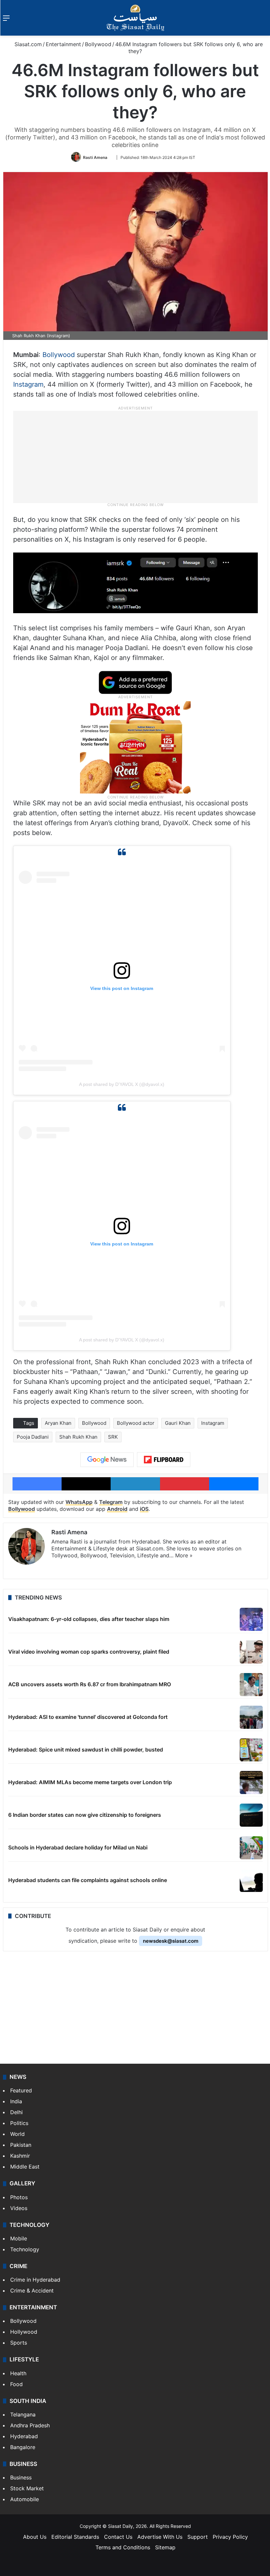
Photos (19, 2197)
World (17, 2134)
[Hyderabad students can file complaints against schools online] (251, 1880)
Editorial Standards (75, 2537)
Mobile (19, 2238)
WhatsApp (79, 1502)
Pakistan (21, 2145)
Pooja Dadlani (33, 1437)
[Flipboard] (164, 1460)
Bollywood (98, 44)
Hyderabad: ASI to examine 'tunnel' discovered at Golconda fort (88, 1717)
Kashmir (20, 2156)
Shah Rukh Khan (78, 1437)
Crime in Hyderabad (35, 2280)
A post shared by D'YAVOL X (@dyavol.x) (122, 1084)
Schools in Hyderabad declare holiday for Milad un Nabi (78, 1847)
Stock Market (27, 2488)
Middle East (25, 2167)
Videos (19, 2208)
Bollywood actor (136, 1423)
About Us (35, 2537)
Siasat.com (27, 44)
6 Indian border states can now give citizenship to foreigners (85, 1815)
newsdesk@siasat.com (171, 1941)
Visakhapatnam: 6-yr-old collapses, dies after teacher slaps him (89, 1619)
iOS (144, 1509)
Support (198, 2537)
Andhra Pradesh (30, 2425)
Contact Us (118, 2537)
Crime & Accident (32, 2291)
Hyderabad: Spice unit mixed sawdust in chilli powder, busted (86, 1750)
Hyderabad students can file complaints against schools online (88, 1880)
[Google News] (107, 1460)
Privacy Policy (230, 2537)
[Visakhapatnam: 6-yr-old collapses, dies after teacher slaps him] (251, 1619)
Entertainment (63, 44)
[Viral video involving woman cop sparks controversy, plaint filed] (251, 1652)
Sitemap (165, 2547)
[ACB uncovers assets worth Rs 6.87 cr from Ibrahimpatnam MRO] (251, 1685)
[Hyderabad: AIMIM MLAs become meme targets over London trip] (251, 1782)
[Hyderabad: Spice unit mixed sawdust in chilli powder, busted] (251, 1750)
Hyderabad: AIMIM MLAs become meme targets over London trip (90, 1782)
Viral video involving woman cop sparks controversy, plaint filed (89, 1652)
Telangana (23, 2414)
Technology (25, 2249)
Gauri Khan (178, 1423)
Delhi (16, 2112)
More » (184, 1555)
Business (21, 2477)
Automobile (25, 2499)
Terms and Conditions (123, 2547)
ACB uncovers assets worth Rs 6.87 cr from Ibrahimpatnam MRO (90, 1684)
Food (16, 2384)
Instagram (28, 384)
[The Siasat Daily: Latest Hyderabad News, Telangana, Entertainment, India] (135, 18)
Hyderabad (24, 2436)
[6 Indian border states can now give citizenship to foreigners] (251, 1815)
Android (117, 1509)
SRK (113, 1437)
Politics (19, 2123)
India (16, 2101)
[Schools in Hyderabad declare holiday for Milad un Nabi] (251, 1848)
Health (18, 2373)
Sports (19, 2343)
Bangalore (23, 2447)
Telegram (111, 1502)
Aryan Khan (58, 1423)
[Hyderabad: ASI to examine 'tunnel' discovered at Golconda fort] (251, 1717)
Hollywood (24, 2332)
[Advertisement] (135, 457)
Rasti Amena (95, 157)
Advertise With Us (160, 2537)
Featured (21, 2090)
